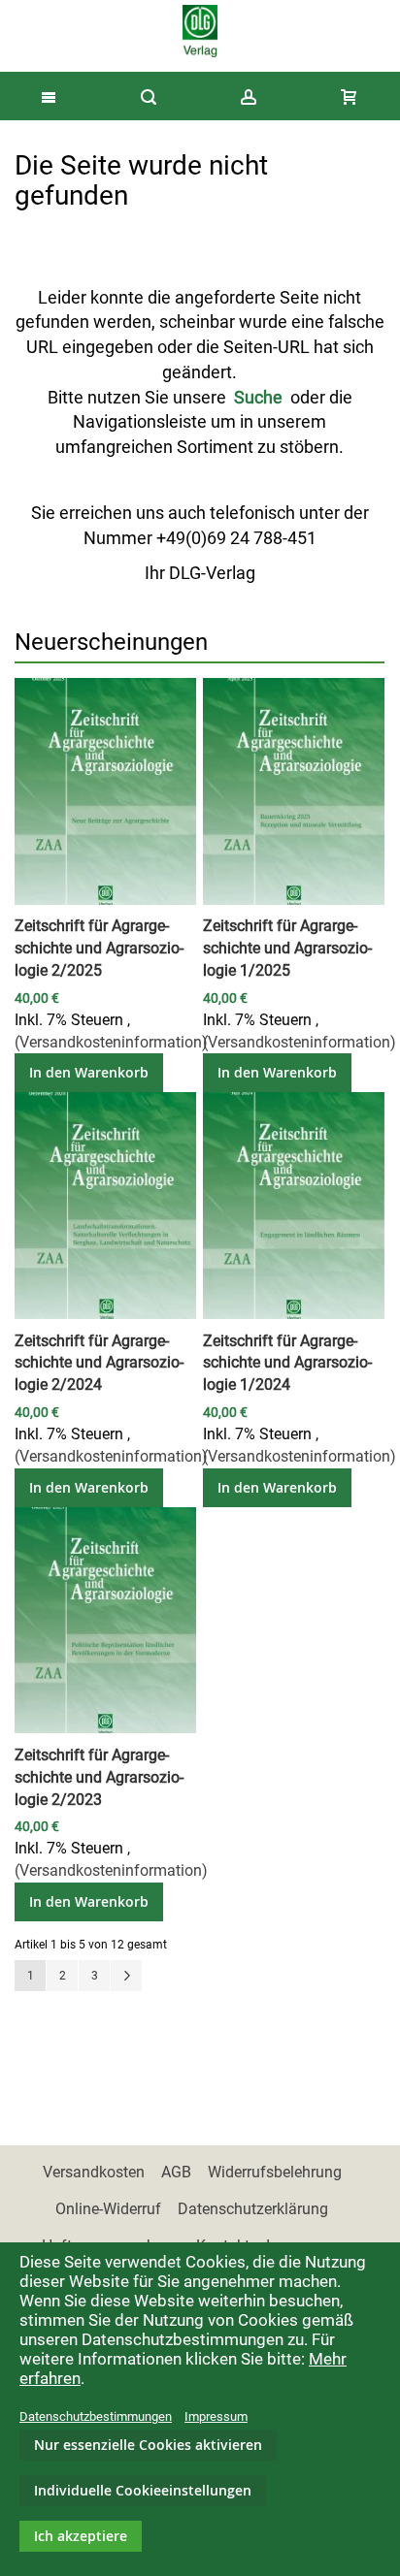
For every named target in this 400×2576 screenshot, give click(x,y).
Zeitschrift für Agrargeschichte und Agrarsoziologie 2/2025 (99, 948)
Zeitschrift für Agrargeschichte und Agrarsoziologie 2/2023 (99, 1777)
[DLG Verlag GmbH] (200, 31)
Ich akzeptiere (81, 2536)
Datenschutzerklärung (253, 2209)
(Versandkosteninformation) (111, 1042)
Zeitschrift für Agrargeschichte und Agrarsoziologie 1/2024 (287, 1363)
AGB (176, 2172)
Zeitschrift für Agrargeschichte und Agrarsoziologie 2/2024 (99, 1363)
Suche (258, 397)
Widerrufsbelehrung (275, 2172)
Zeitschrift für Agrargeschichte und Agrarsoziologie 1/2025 (287, 948)
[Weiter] (126, 1976)
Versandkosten (94, 2172)
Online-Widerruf (108, 2209)
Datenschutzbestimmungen (96, 2416)
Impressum (216, 2416)
